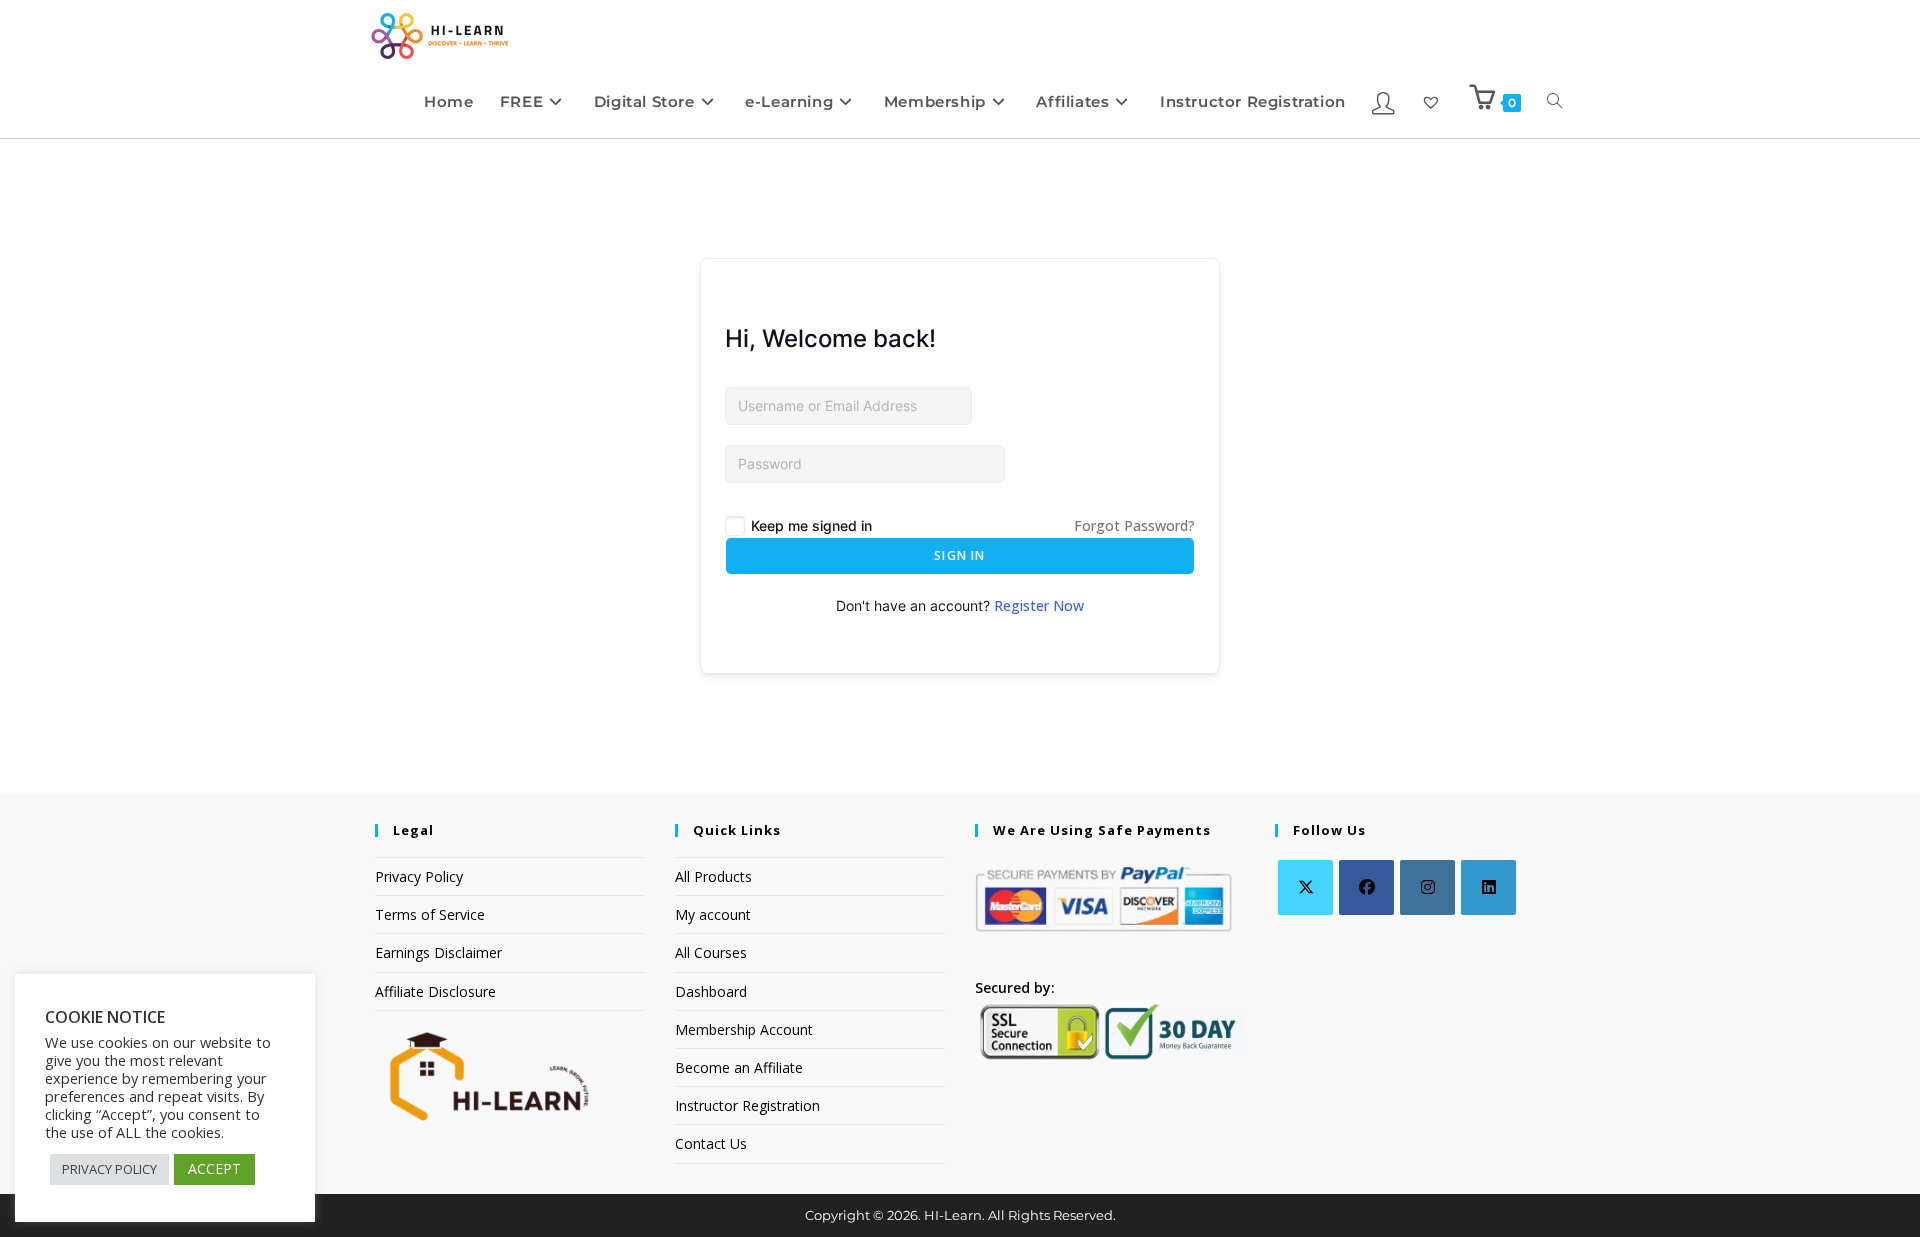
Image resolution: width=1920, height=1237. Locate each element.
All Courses (711, 952)
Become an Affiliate (739, 1067)
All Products (713, 876)
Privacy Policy (419, 876)
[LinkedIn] (1488, 887)
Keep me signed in (811, 525)
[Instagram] (1427, 887)
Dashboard (711, 991)
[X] (1305, 887)
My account (713, 914)
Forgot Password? (1134, 525)
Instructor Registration (747, 1105)
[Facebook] (1366, 887)
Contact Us (711, 1143)
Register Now (1039, 605)
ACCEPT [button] (214, 1168)
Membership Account (744, 1029)
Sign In (959, 555)
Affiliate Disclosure (435, 991)
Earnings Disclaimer (438, 952)
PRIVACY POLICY (109, 1169)
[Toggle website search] (1554, 101)
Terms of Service (430, 914)
